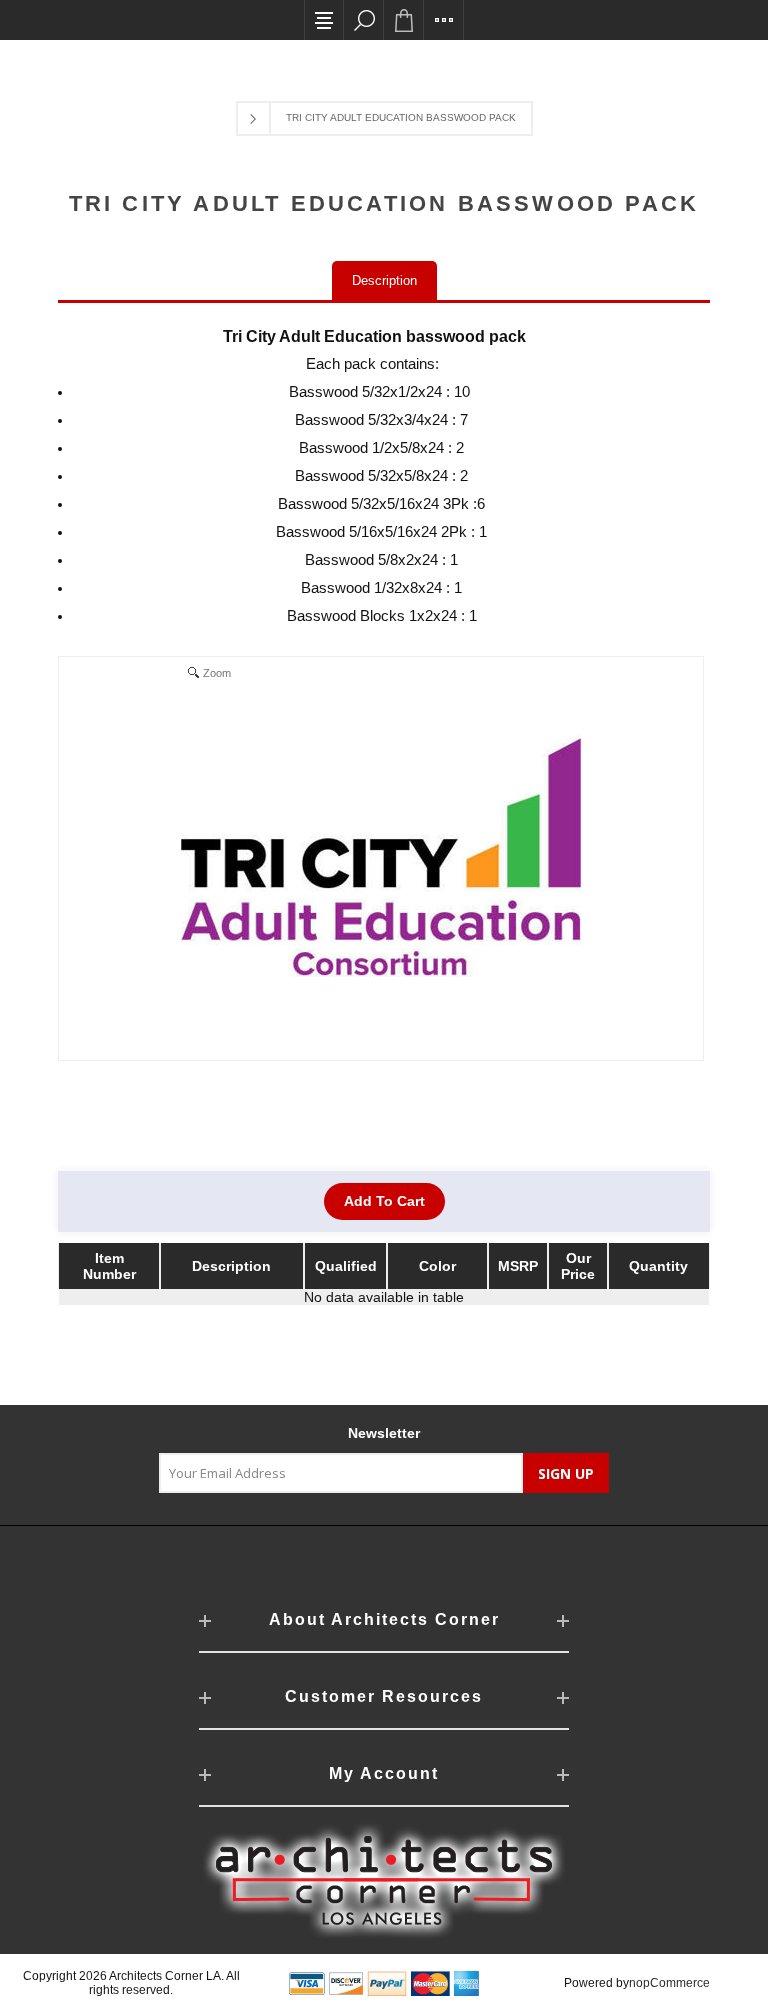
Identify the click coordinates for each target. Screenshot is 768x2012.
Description (384, 280)
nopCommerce (669, 1983)
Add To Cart (384, 1201)
